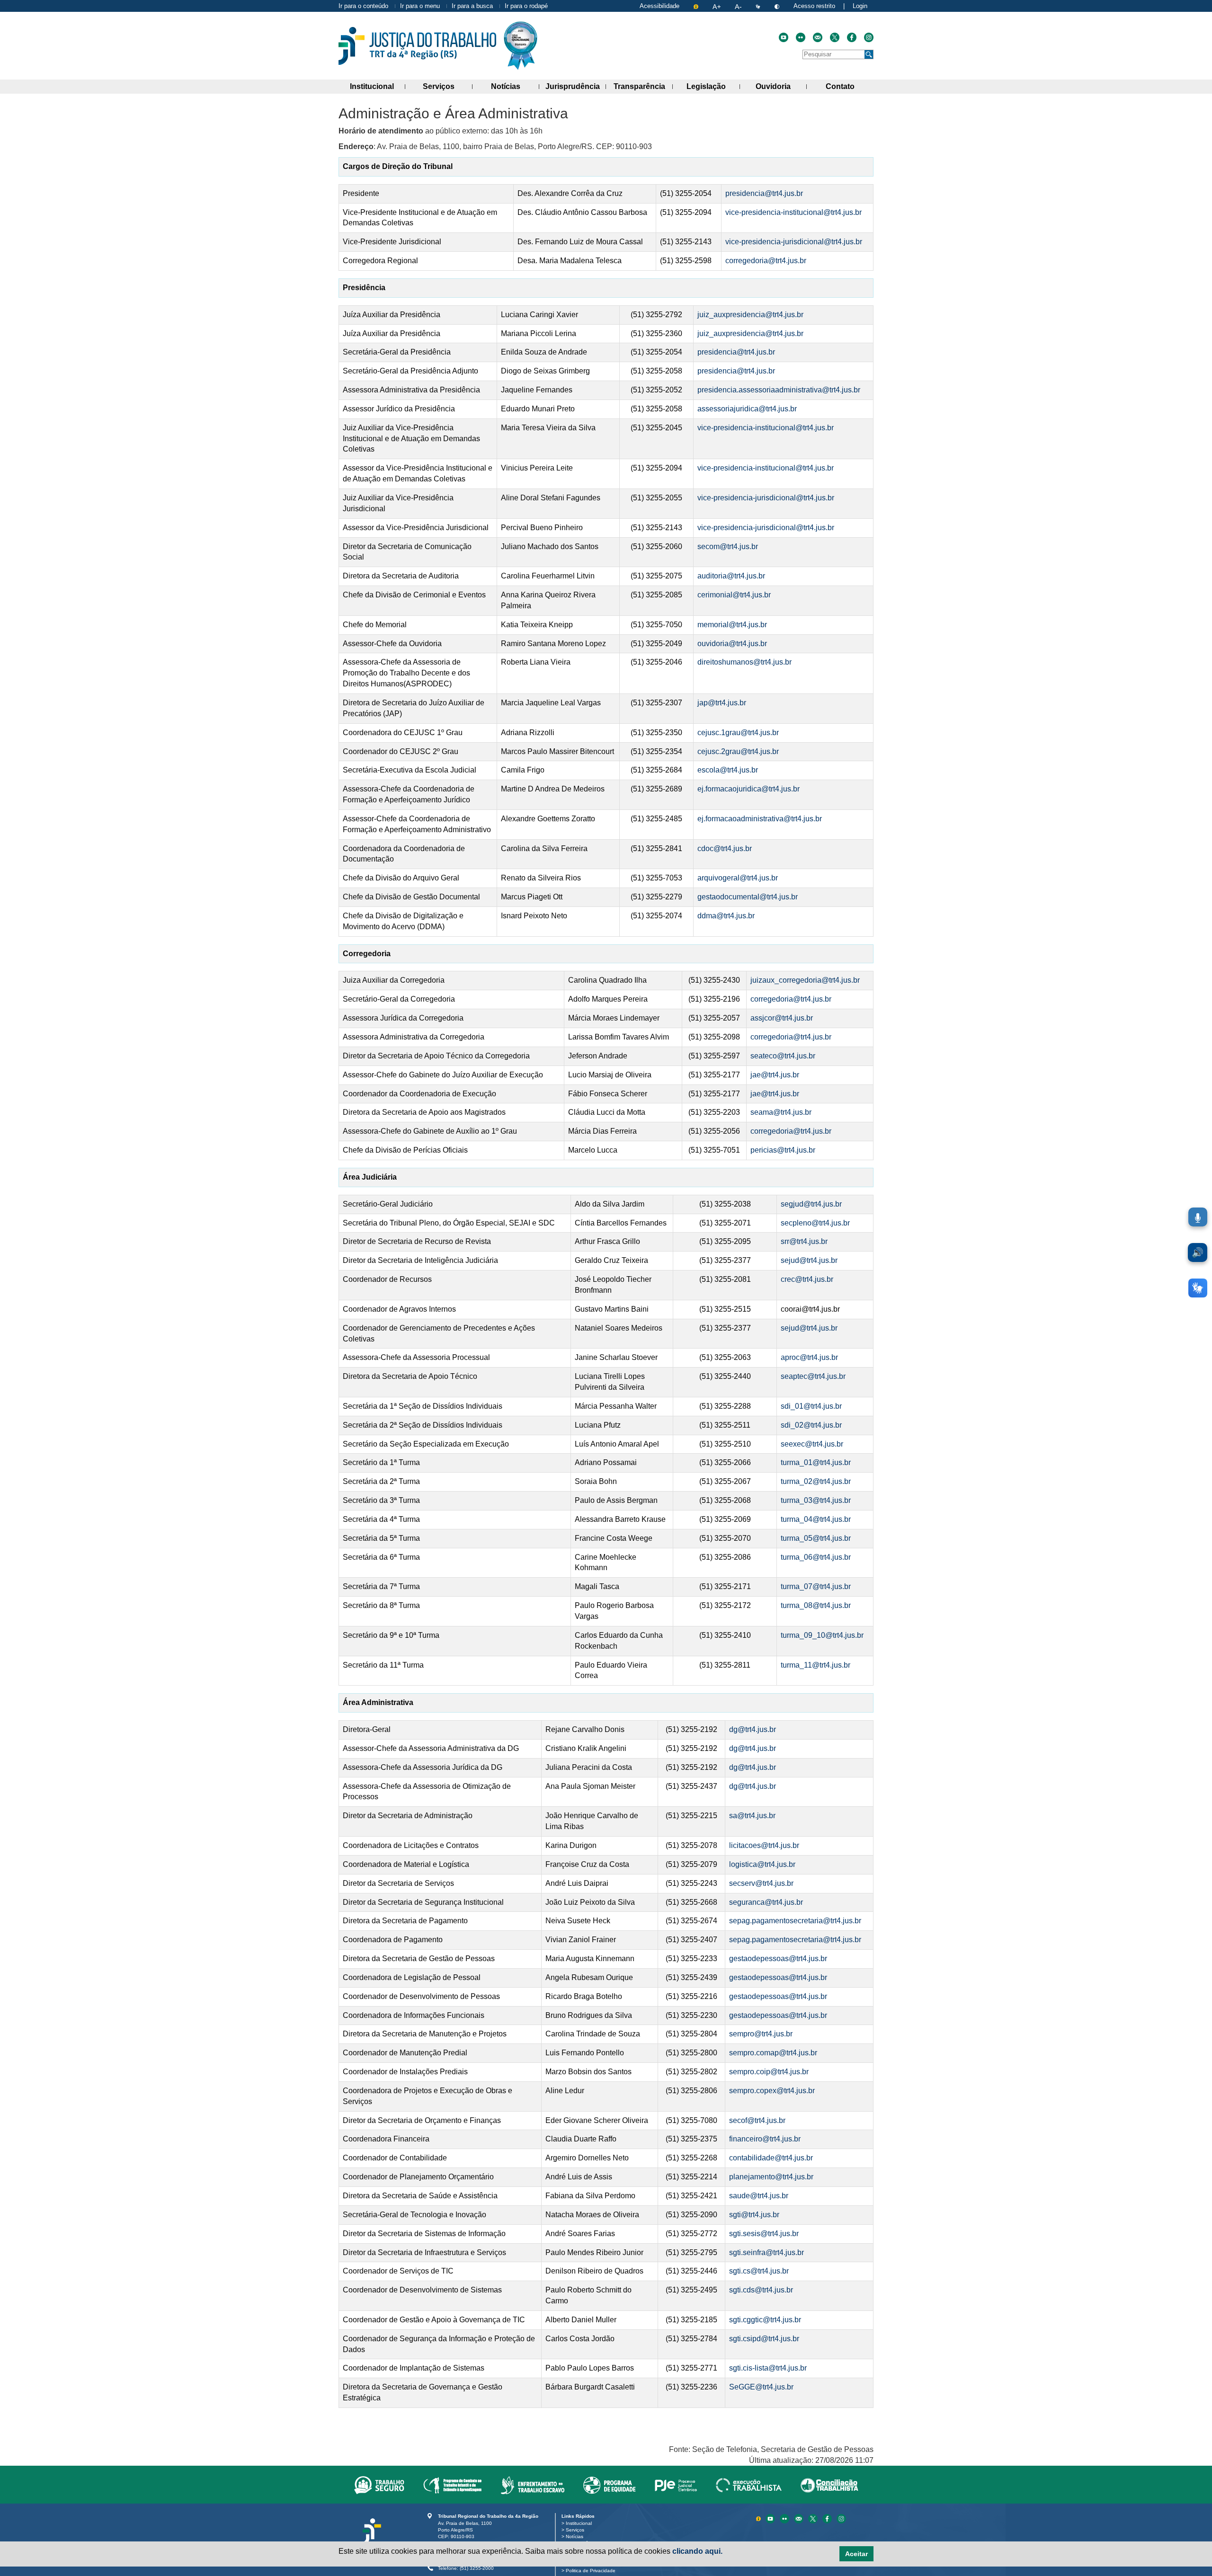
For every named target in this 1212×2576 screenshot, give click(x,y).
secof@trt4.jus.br (757, 2120)
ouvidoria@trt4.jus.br (732, 644)
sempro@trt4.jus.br (761, 2034)
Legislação (713, 86)
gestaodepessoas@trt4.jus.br (778, 1959)
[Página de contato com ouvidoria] (818, 37)
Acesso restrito (814, 6)
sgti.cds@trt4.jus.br (761, 2290)
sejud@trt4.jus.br (810, 1260)
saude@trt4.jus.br (759, 2196)
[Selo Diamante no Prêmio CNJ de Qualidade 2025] (521, 46)
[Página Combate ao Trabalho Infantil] (452, 2485)
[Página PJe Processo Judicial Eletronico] (676, 2485)
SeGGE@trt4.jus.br (761, 2387)
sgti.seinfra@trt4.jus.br (766, 2252)
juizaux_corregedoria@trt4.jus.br (805, 980)
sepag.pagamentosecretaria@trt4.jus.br (795, 1921)
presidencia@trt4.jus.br (764, 193)
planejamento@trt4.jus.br (771, 2177)
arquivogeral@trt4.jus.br (738, 878)
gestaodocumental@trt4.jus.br (748, 897)
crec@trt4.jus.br (807, 1279)
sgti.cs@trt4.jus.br (759, 2271)
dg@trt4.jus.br (753, 1729)
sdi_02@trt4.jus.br (811, 1425)
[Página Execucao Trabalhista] (749, 2485)
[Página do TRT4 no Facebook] (852, 37)
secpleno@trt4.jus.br (815, 1223)
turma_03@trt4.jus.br (816, 1500)
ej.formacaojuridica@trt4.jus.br (749, 789)
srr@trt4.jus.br (804, 1241)
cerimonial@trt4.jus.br (734, 595)
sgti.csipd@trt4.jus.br (764, 2339)
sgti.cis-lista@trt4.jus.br (768, 2368)
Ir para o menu (420, 6)
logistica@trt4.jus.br (762, 1864)
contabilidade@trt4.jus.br (771, 2158)
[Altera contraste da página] (778, 6)
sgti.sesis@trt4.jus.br (764, 2234)
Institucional (378, 86)
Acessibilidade (659, 6)
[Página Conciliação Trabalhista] (829, 2485)
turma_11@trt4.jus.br (815, 1665)
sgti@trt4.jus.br (754, 2215)
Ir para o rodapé (526, 6)
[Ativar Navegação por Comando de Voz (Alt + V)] (1198, 1217)
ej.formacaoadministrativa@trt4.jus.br (760, 819)
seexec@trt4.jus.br (812, 1444)
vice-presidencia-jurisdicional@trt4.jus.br (794, 242)
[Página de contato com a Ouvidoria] (800, 2518)
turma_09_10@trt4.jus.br (822, 1635)
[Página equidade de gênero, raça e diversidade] (610, 2485)
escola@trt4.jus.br (728, 770)
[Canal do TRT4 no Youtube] (784, 37)
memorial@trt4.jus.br (732, 625)
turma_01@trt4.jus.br (816, 1462)
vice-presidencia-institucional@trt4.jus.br (793, 212)
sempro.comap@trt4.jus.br (773, 2053)
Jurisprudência (576, 86)
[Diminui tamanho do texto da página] (739, 6)
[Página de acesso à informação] (697, 6)
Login (860, 6)
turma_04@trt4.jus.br (816, 1519)
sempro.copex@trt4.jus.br (772, 2091)
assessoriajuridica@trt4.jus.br (747, 409)
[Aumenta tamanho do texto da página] (717, 6)
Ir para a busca (472, 6)
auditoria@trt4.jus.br (731, 576)
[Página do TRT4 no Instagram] (869, 37)
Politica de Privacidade (592, 2571)
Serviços (447, 86)
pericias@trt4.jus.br (783, 1150)
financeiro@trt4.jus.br (765, 2139)
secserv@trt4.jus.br (761, 1883)
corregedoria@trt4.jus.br (766, 261)
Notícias (515, 86)
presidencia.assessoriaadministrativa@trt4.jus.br (779, 390)
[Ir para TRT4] (417, 46)
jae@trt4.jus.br (775, 1075)
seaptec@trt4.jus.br (813, 1376)
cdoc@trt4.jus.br (725, 848)
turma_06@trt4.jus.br (816, 1557)
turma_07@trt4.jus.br (816, 1586)
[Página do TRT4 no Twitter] (835, 37)
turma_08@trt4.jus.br (816, 1605)
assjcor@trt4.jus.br (782, 1018)
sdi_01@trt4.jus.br (811, 1406)
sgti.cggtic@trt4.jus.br (765, 2320)
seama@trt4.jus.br (781, 1112)
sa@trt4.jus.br (752, 1816)
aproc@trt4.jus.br (809, 1357)
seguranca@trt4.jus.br (766, 1902)
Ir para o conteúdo (363, 6)
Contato (850, 86)
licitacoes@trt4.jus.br (764, 1845)
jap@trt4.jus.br (722, 703)
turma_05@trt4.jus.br (816, 1538)
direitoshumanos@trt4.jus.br (744, 662)
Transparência (643, 86)
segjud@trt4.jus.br (811, 1204)
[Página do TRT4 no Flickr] (801, 37)
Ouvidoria (781, 86)
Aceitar (856, 2554)
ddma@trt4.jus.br (726, 916)
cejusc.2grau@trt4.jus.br (738, 751)
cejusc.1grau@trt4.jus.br (740, 733)
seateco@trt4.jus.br (783, 1056)
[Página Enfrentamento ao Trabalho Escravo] (532, 2485)
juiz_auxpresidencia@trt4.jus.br (750, 315)
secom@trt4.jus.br (728, 546)
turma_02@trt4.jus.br (816, 1481)
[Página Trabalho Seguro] (379, 2485)
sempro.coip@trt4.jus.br (769, 2072)
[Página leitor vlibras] (759, 6)
